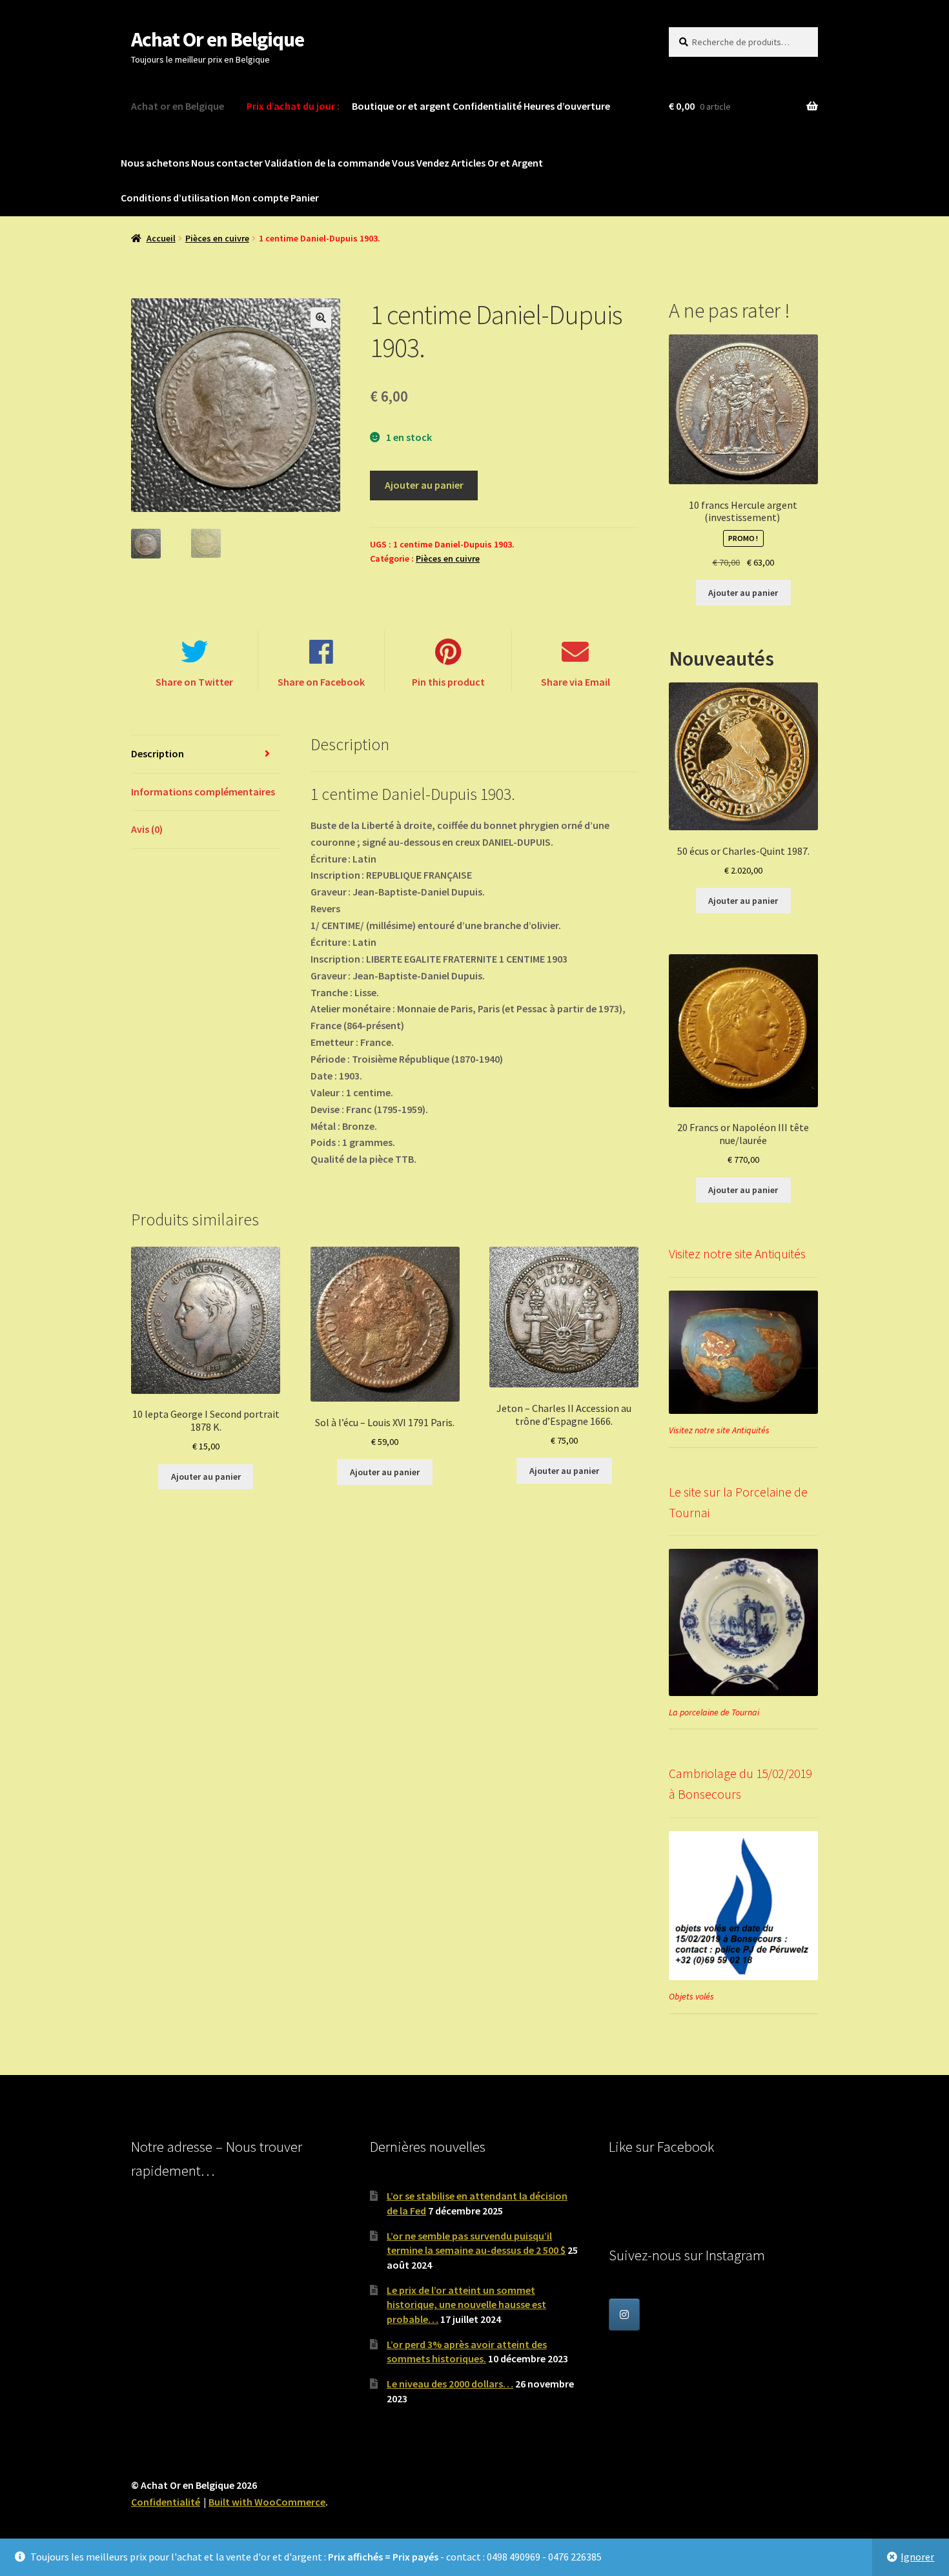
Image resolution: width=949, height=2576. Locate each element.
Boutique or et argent (401, 106)
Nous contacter (227, 163)
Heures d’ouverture (567, 106)
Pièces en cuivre (217, 238)
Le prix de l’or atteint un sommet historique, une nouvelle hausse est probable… (466, 2305)
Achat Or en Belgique (218, 39)
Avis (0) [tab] (147, 829)
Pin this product (448, 682)
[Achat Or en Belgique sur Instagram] (624, 2315)
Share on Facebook (321, 682)
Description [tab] (158, 753)
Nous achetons (155, 163)
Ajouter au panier (424, 485)
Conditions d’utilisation (175, 198)
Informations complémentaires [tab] (203, 792)
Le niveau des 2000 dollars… (450, 2384)
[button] (321, 318)
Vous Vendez (421, 163)
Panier (305, 198)
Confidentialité (487, 106)
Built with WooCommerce (267, 2502)
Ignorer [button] (917, 2557)
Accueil (161, 238)
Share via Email (576, 682)
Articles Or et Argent (497, 163)
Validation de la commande (327, 163)
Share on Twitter (194, 682)
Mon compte (260, 198)
